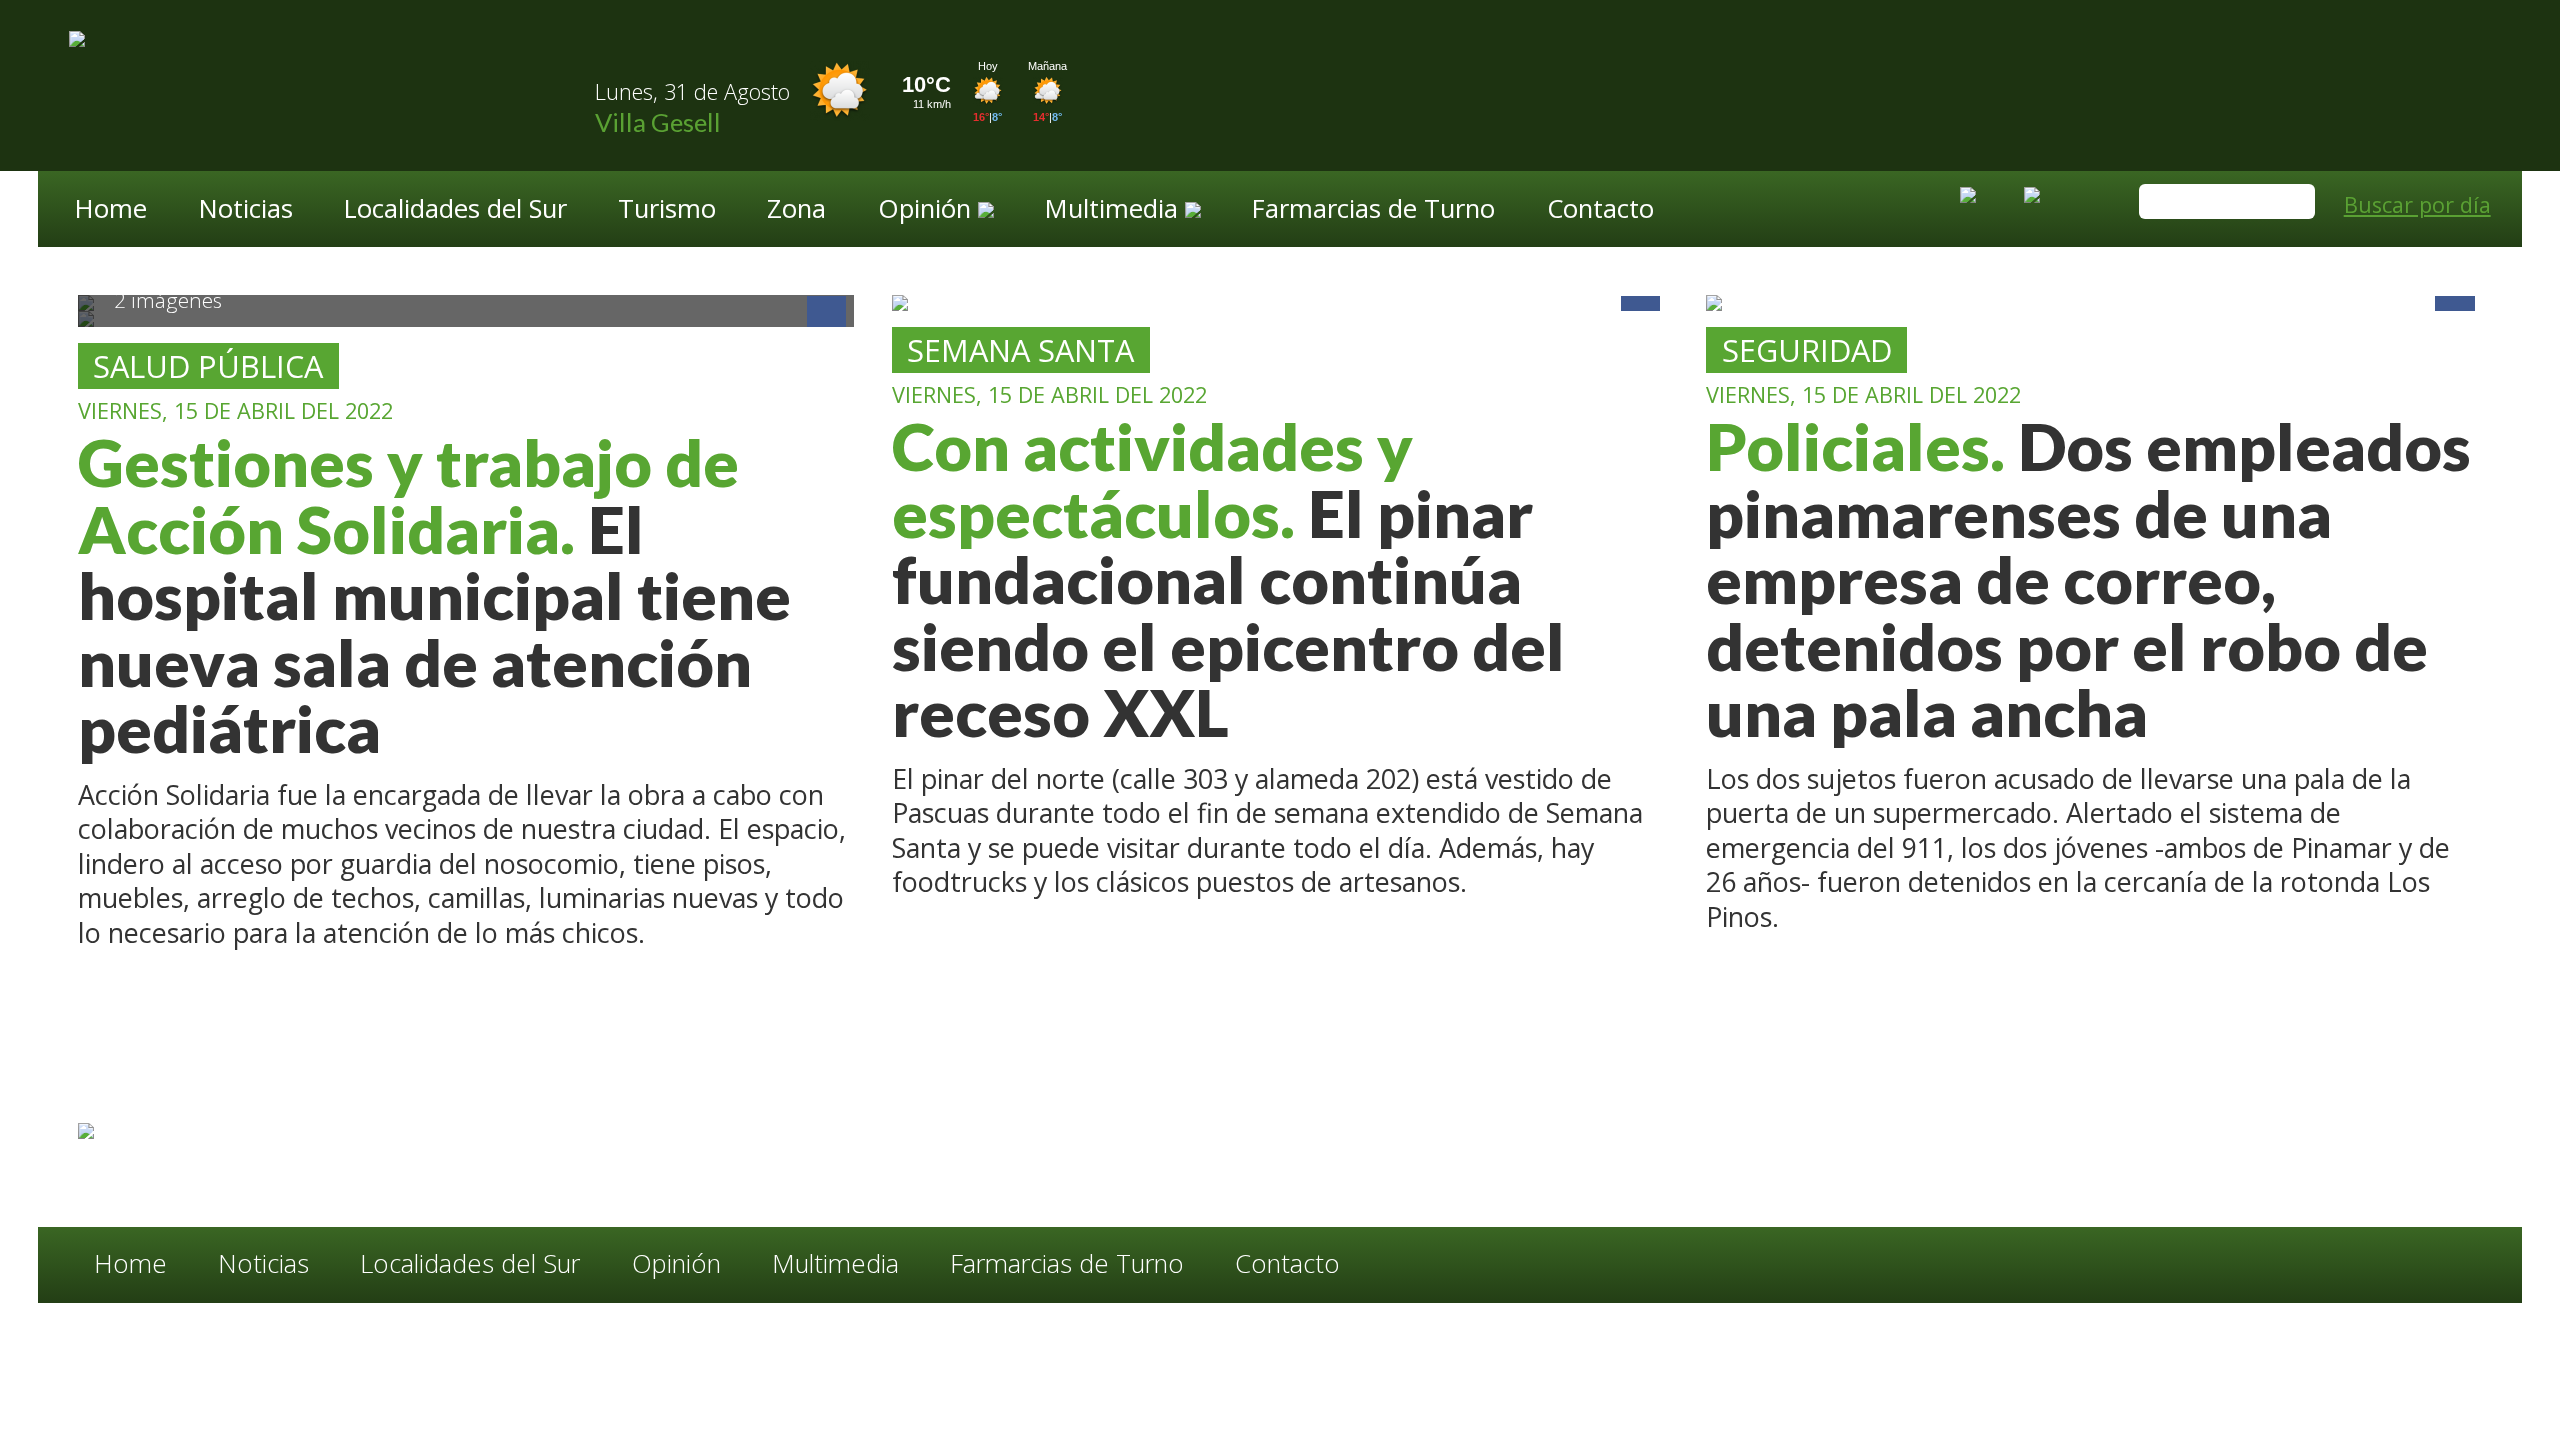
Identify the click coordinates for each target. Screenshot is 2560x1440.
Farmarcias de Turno (1373, 211)
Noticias (246, 211)
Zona (796, 211)
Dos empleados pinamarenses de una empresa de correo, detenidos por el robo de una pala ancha (2088, 579)
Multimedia (835, 1264)
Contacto (1600, 211)
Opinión (676, 1264)
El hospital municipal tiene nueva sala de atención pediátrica (434, 595)
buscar (2290, 202)
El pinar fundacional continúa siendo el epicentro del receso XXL (1228, 579)
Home (111, 211)
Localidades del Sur (455, 211)
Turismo (667, 211)
